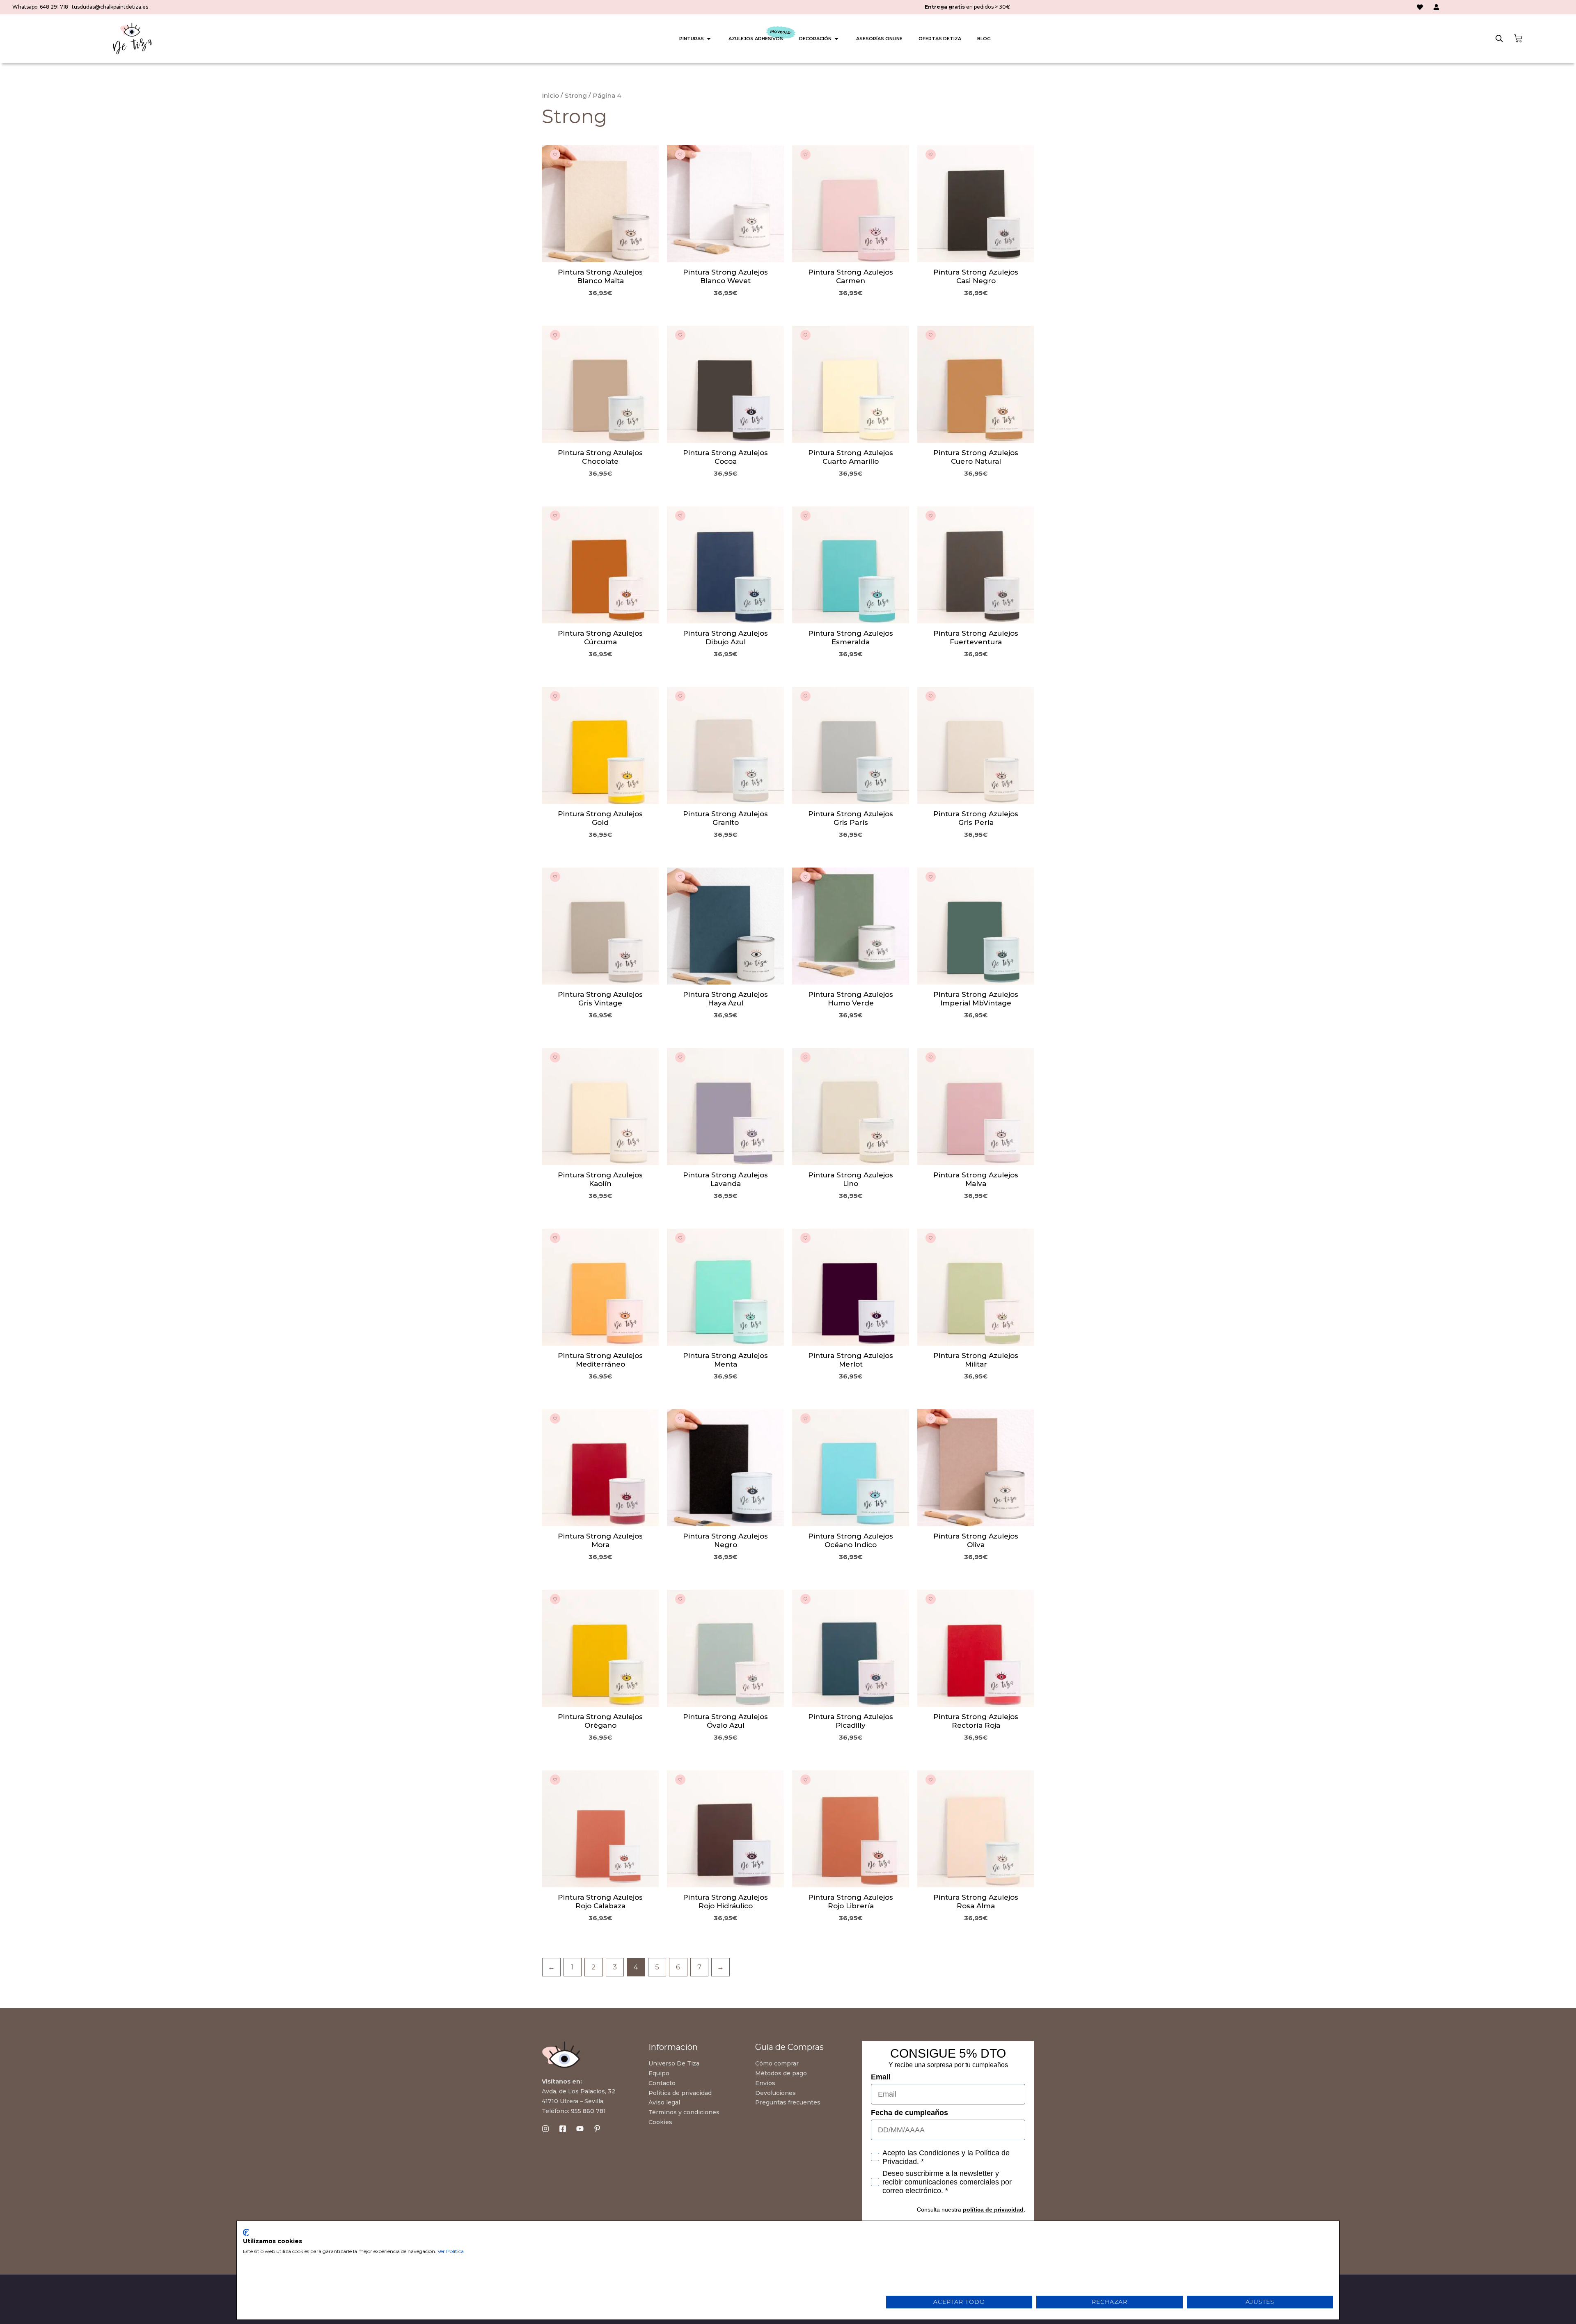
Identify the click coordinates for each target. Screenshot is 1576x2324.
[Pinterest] (597, 2129)
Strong (576, 95)
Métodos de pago (781, 2073)
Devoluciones (775, 2093)
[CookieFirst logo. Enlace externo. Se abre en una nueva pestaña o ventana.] (246, 2232)
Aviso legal (664, 2102)
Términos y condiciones (684, 2112)
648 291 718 (54, 7)
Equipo (659, 2073)
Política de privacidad (680, 2093)
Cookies (660, 2122)
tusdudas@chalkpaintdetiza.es (110, 7)
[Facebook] (563, 2129)
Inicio (550, 95)
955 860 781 (588, 2111)
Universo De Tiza (674, 2063)
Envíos (765, 2083)
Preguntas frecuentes (788, 2102)
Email (881, 2077)
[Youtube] (580, 2129)
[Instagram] (545, 2129)
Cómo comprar (777, 2063)
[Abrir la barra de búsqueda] (1499, 39)
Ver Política (451, 2251)
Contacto (662, 2083)
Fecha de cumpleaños (909, 2113)
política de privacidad (993, 2210)
